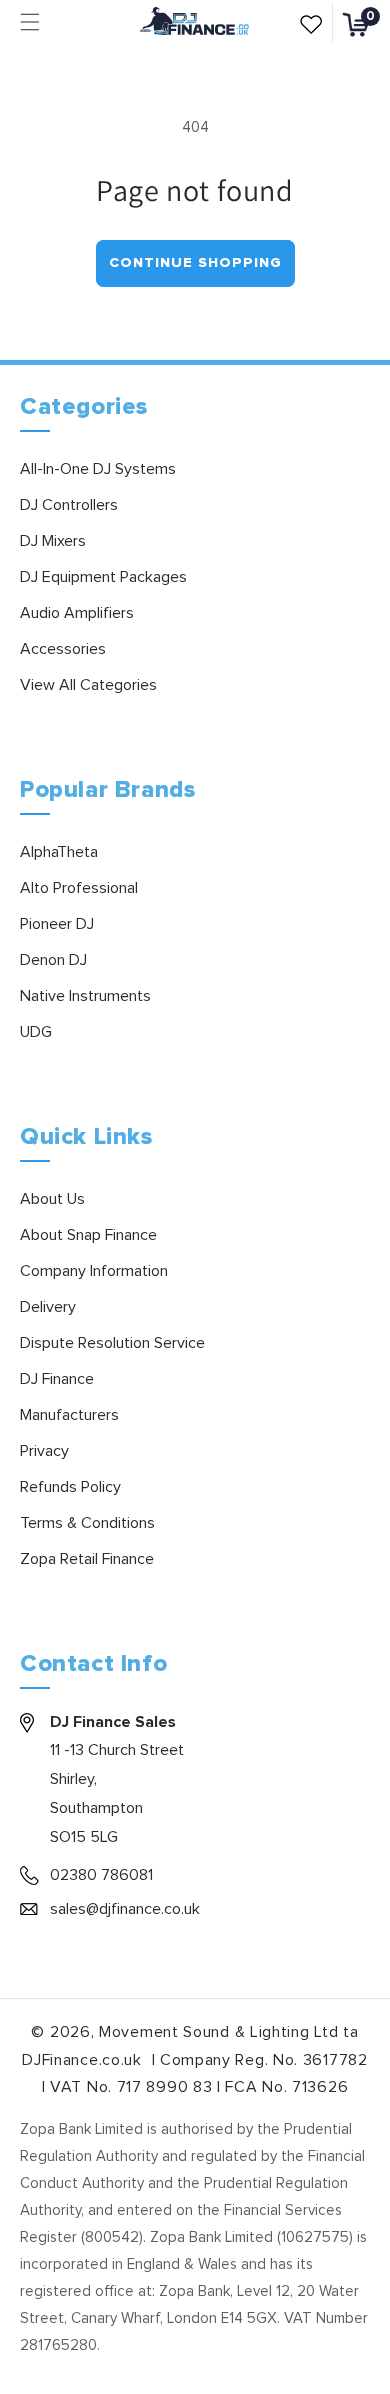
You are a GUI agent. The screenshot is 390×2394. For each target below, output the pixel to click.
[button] (30, 22)
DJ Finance (57, 1379)
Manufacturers (69, 1415)
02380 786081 (101, 1875)
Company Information (94, 1271)
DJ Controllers (69, 505)
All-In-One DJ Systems (98, 469)
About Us (52, 1199)
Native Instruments (85, 996)
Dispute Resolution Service (112, 1343)
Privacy (44, 1451)
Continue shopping (195, 263)
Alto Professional (79, 888)
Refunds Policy (70, 1487)
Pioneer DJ (57, 924)
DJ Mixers (53, 541)
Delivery (48, 1307)
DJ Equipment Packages (103, 577)
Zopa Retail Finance (87, 1559)
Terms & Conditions (87, 1523)
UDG (36, 1032)
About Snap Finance (88, 1235)
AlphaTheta (59, 852)
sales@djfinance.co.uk (125, 1909)
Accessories (63, 649)
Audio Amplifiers (77, 613)
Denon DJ (53, 960)
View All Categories (88, 685)
